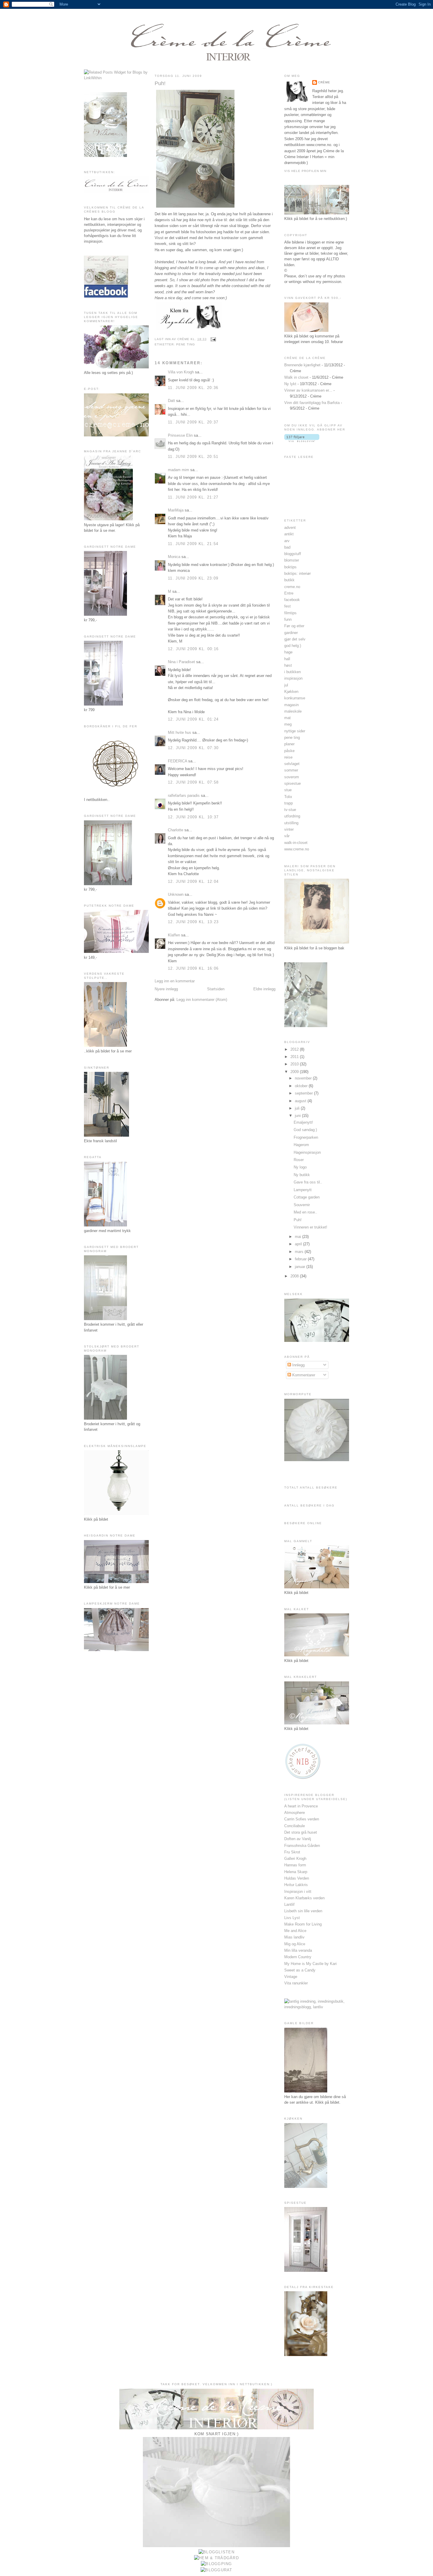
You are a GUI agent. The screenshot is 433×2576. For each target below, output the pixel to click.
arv (287, 541)
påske (289, 751)
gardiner (291, 633)
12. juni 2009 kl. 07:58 (193, 782)
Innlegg (298, 1365)
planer (289, 744)
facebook (292, 600)
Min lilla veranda (298, 1950)
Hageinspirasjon (307, 1152)
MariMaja (176, 510)
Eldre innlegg (264, 989)
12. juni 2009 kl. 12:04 (193, 881)
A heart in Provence (301, 1806)
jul (286, 685)
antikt (289, 534)
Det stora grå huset (301, 1832)
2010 (295, 1064)
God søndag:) (305, 1130)
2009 (295, 1072)
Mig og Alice (295, 1944)
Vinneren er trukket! (310, 1227)
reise (288, 757)
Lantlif (289, 1904)
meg (288, 724)
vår (287, 836)
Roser (299, 1160)
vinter (289, 829)
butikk (289, 580)
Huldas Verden (297, 1878)
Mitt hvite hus (180, 732)
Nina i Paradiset (181, 662)
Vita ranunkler (296, 1983)
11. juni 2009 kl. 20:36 (193, 388)
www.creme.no (297, 849)
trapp (289, 803)
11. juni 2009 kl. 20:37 (193, 422)
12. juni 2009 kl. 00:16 (193, 649)
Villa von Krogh (181, 372)
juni (298, 1116)
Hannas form (295, 1865)
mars (300, 1252)
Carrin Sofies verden (302, 1819)
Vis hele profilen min (305, 171)
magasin (291, 705)
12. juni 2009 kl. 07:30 (193, 748)
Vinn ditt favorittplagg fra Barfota (312, 403)
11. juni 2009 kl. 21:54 (193, 544)
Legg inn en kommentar (175, 981)
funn (288, 619)
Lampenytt (303, 1190)
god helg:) (293, 646)
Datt (171, 401)
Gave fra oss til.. (308, 1182)
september (304, 1093)
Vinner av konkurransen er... (308, 390)
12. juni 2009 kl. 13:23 (193, 922)
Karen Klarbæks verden (304, 1898)
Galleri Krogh (295, 1859)
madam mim (179, 470)
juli (298, 1108)
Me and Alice (295, 1931)
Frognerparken (306, 1137)
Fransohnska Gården (302, 1846)
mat (287, 718)
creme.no (292, 587)
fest (287, 606)
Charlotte (176, 830)
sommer (291, 770)
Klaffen (174, 935)
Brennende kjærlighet (302, 365)
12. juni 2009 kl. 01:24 (193, 719)
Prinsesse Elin (180, 435)
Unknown (176, 894)
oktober (302, 1086)
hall (287, 659)
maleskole (293, 711)
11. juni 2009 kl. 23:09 (193, 578)
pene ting (186, 344)
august (301, 1101)
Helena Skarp (296, 1872)
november (304, 1078)
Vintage (291, 1977)
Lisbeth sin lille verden (303, 1911)
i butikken (292, 672)
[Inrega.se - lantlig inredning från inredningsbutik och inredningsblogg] (317, 2007)
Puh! (160, 83)
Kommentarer (303, 1375)
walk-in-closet (296, 843)
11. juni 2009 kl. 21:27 (193, 497)
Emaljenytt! (303, 1122)
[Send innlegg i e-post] (213, 339)
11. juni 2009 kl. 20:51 (193, 457)
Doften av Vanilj (298, 1839)
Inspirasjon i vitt (298, 1892)
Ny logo (300, 1167)
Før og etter (294, 626)
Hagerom (301, 1145)
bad (287, 547)
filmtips (290, 613)
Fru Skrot (292, 1852)
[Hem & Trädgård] (216, 2558)
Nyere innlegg (166, 989)
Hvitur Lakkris (296, 1885)
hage (288, 652)
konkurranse (295, 698)
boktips (290, 567)
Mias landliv (294, 1937)
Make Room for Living (303, 1924)
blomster (292, 560)
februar (301, 1259)
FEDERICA (177, 761)
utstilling (291, 823)
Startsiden (216, 989)
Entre (289, 593)
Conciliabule (295, 1826)
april (299, 1244)
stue (288, 790)
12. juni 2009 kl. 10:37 (193, 817)
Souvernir (302, 1205)
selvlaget (292, 764)
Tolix (288, 797)
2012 (295, 1049)
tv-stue (290, 810)
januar (301, 1267)
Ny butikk (302, 1175)
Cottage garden (307, 1197)
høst (288, 665)
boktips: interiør (298, 573)
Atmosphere (295, 1813)
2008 (295, 1276)
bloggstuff (293, 554)
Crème (324, 82)
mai (299, 1237)
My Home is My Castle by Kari (310, 1964)
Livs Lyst (292, 1918)
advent (290, 528)
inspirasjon (293, 678)
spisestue (292, 783)
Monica (174, 557)
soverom (292, 777)
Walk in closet (296, 377)
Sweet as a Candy (300, 1970)
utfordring (292, 816)
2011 (295, 1057)
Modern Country (298, 1957)
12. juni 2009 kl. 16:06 (193, 968)
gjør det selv (295, 639)
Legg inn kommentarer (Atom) (202, 1000)
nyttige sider (295, 731)
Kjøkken (291, 692)
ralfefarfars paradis (184, 796)
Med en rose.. (305, 1212)
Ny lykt (290, 384)
